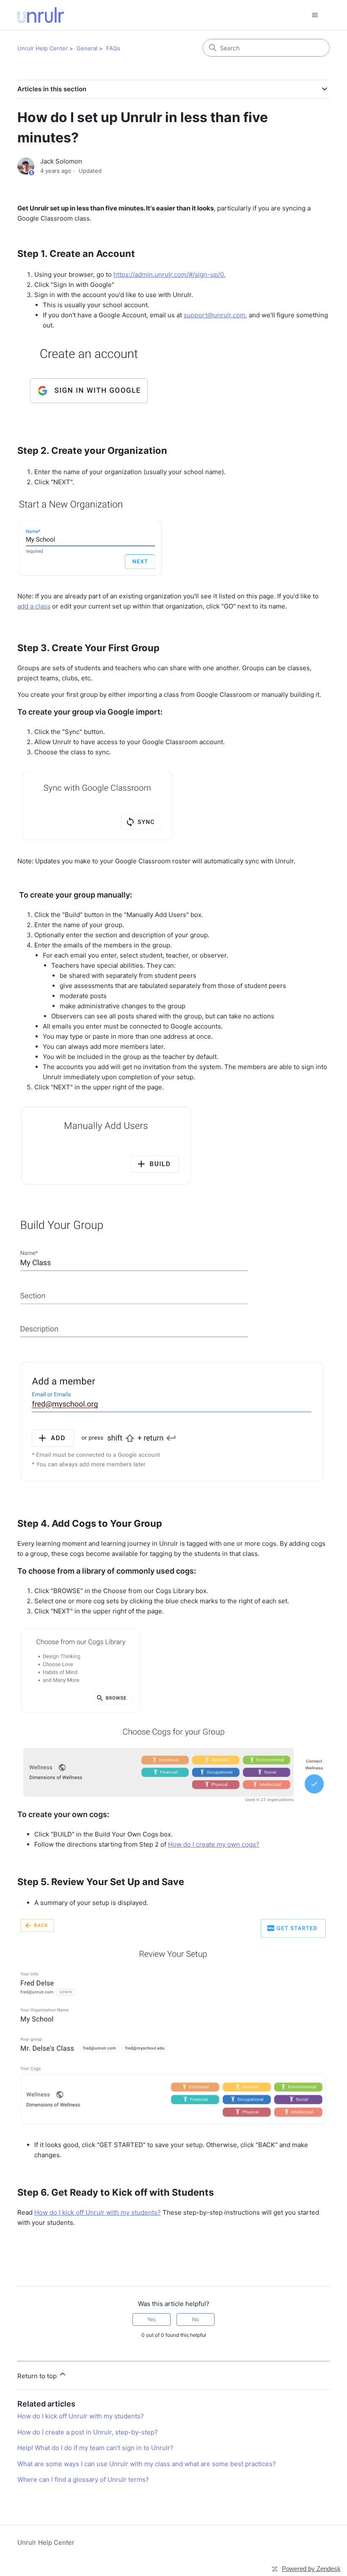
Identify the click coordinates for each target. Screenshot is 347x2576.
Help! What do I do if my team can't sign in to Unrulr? (95, 2448)
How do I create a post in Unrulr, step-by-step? (88, 2432)
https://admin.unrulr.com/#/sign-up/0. (169, 274)
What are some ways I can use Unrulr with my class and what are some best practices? (147, 2464)
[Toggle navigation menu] (315, 15)
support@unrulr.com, (215, 315)
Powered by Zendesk (311, 2569)
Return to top (38, 2376)
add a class (34, 606)
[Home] (41, 15)
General (87, 48)
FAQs (113, 48)
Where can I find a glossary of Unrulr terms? (83, 2479)
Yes (151, 2319)
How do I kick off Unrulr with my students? (98, 2212)
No (196, 2319)
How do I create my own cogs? (214, 1844)
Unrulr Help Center (43, 48)
